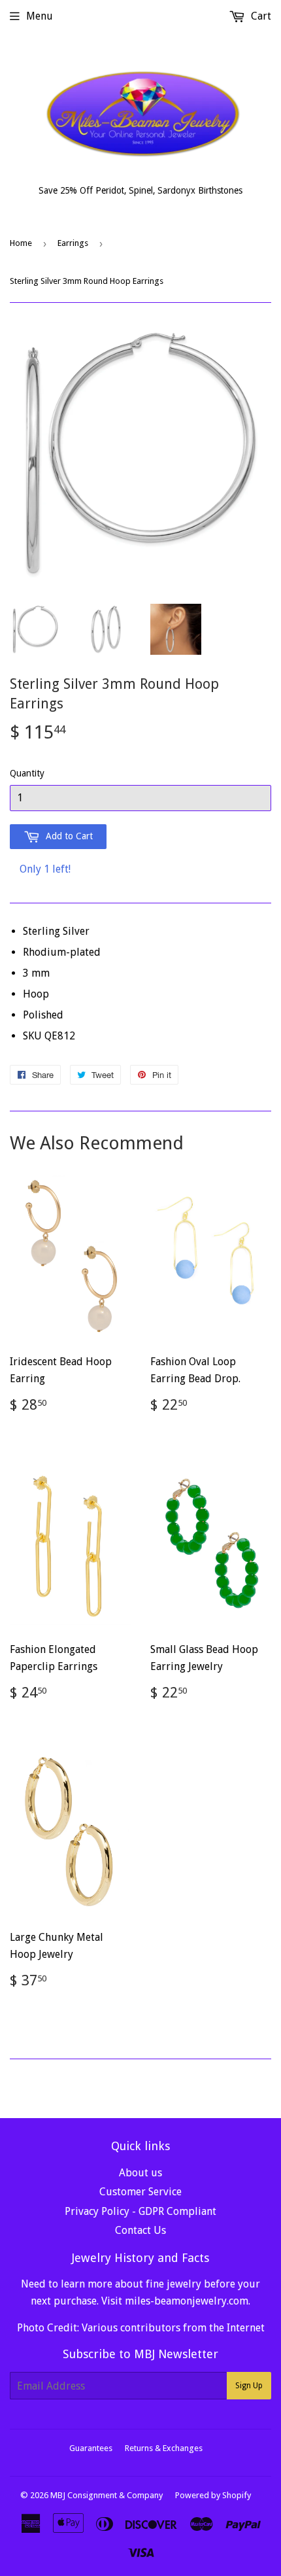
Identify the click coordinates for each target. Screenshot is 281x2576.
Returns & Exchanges (164, 2448)
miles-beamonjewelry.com (187, 2301)
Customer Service (140, 2192)
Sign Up (249, 2386)
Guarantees (91, 2448)
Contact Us (140, 2230)
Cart (260, 16)
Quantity (27, 773)
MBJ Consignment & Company (107, 2495)
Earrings (73, 243)
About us (140, 2173)
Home (21, 243)
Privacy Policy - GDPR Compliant (140, 2211)
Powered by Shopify (213, 2495)
